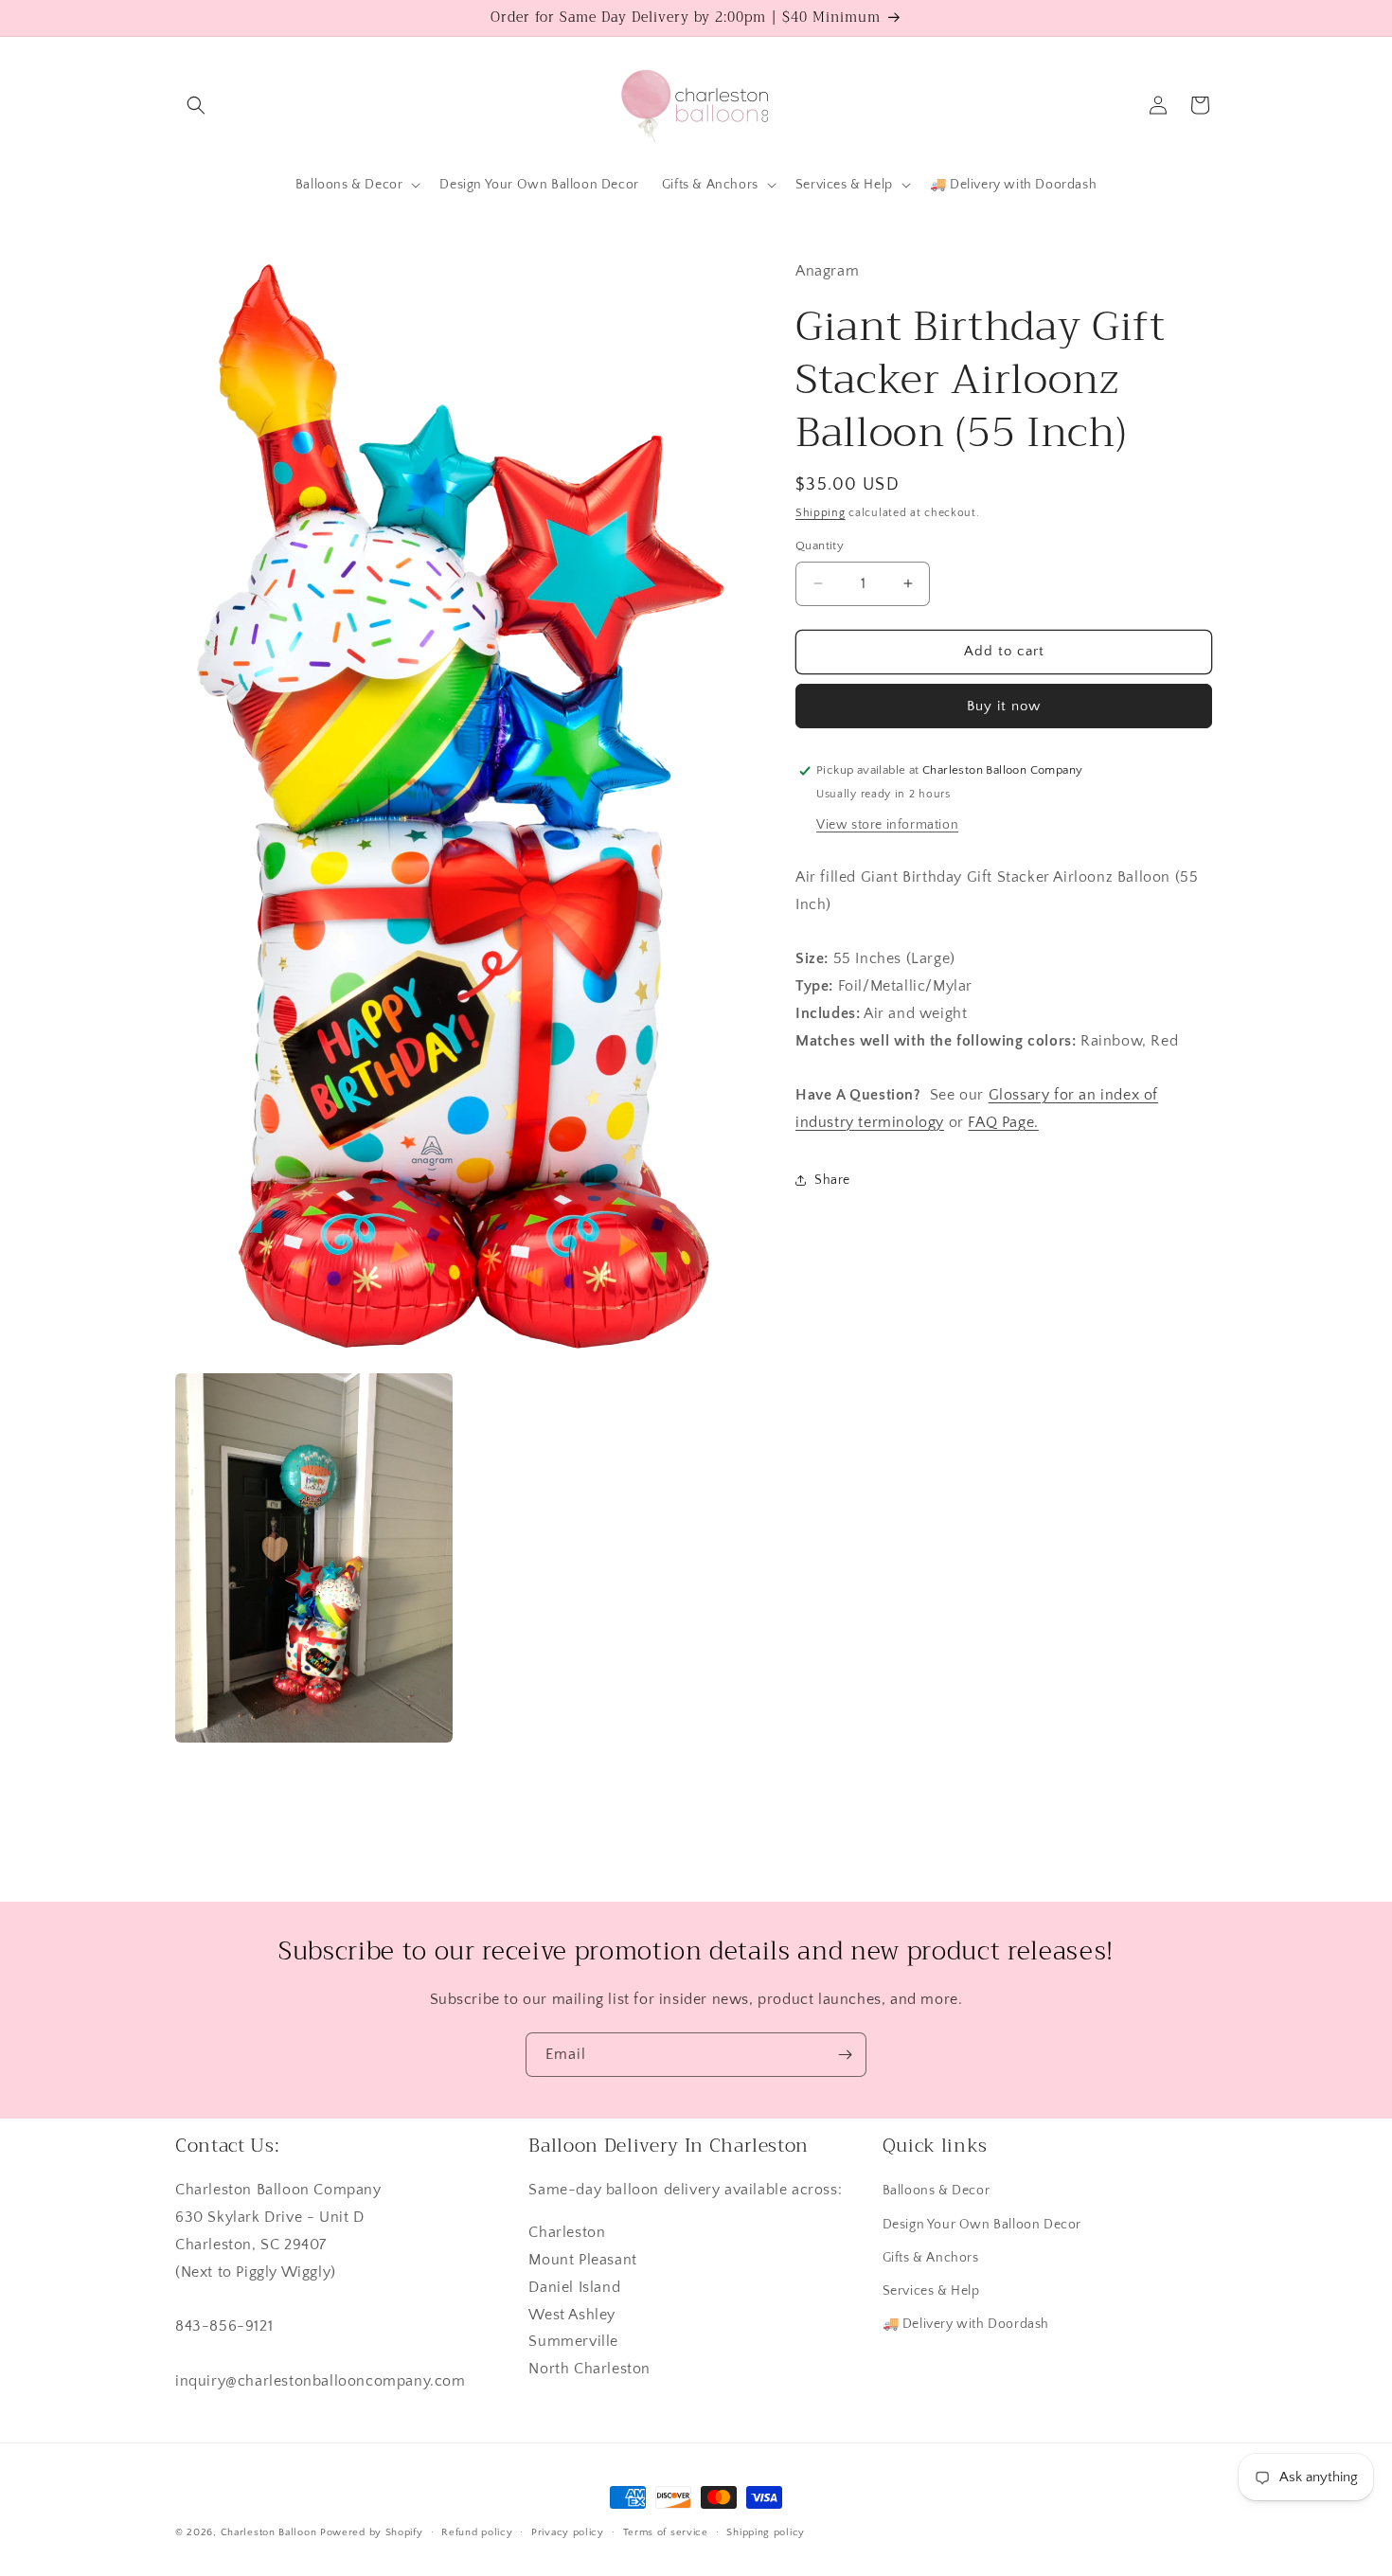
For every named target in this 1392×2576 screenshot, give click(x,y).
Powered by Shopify (372, 2532)
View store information (887, 824)
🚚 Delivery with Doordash (966, 2324)
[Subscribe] (845, 2055)
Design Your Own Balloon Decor (982, 2225)
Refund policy (477, 2532)
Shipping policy (766, 2532)
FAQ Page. (1003, 1122)
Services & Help (931, 2291)
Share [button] (832, 1180)
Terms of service (666, 2532)
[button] (196, 105)
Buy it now (1004, 706)
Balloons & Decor (937, 2191)
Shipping (821, 513)
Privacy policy (568, 2532)
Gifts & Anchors (931, 2258)
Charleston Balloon (269, 2532)
